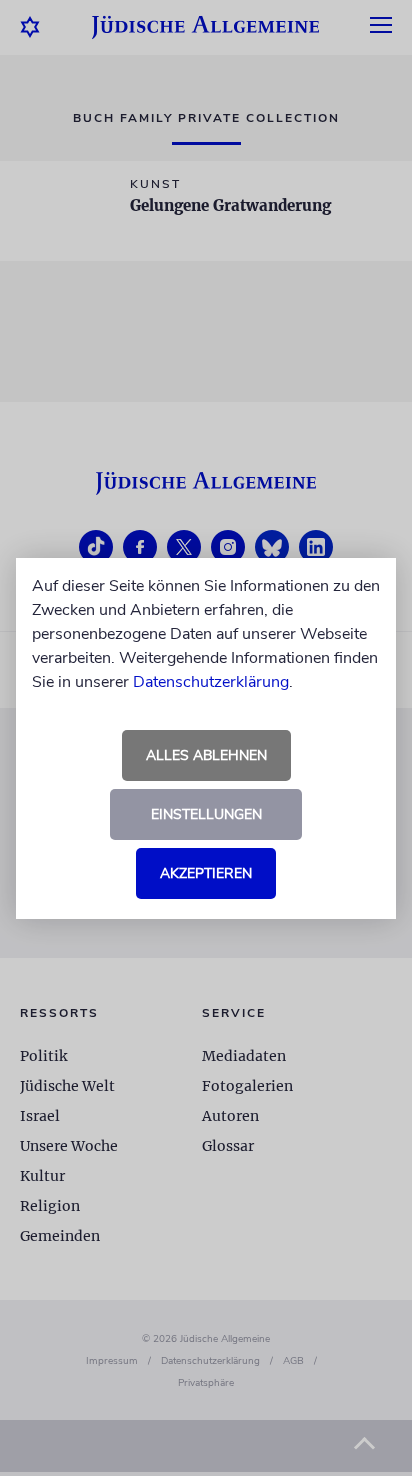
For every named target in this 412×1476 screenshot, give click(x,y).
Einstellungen (206, 814)
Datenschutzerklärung (211, 682)
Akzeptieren (206, 873)
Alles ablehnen (206, 755)
